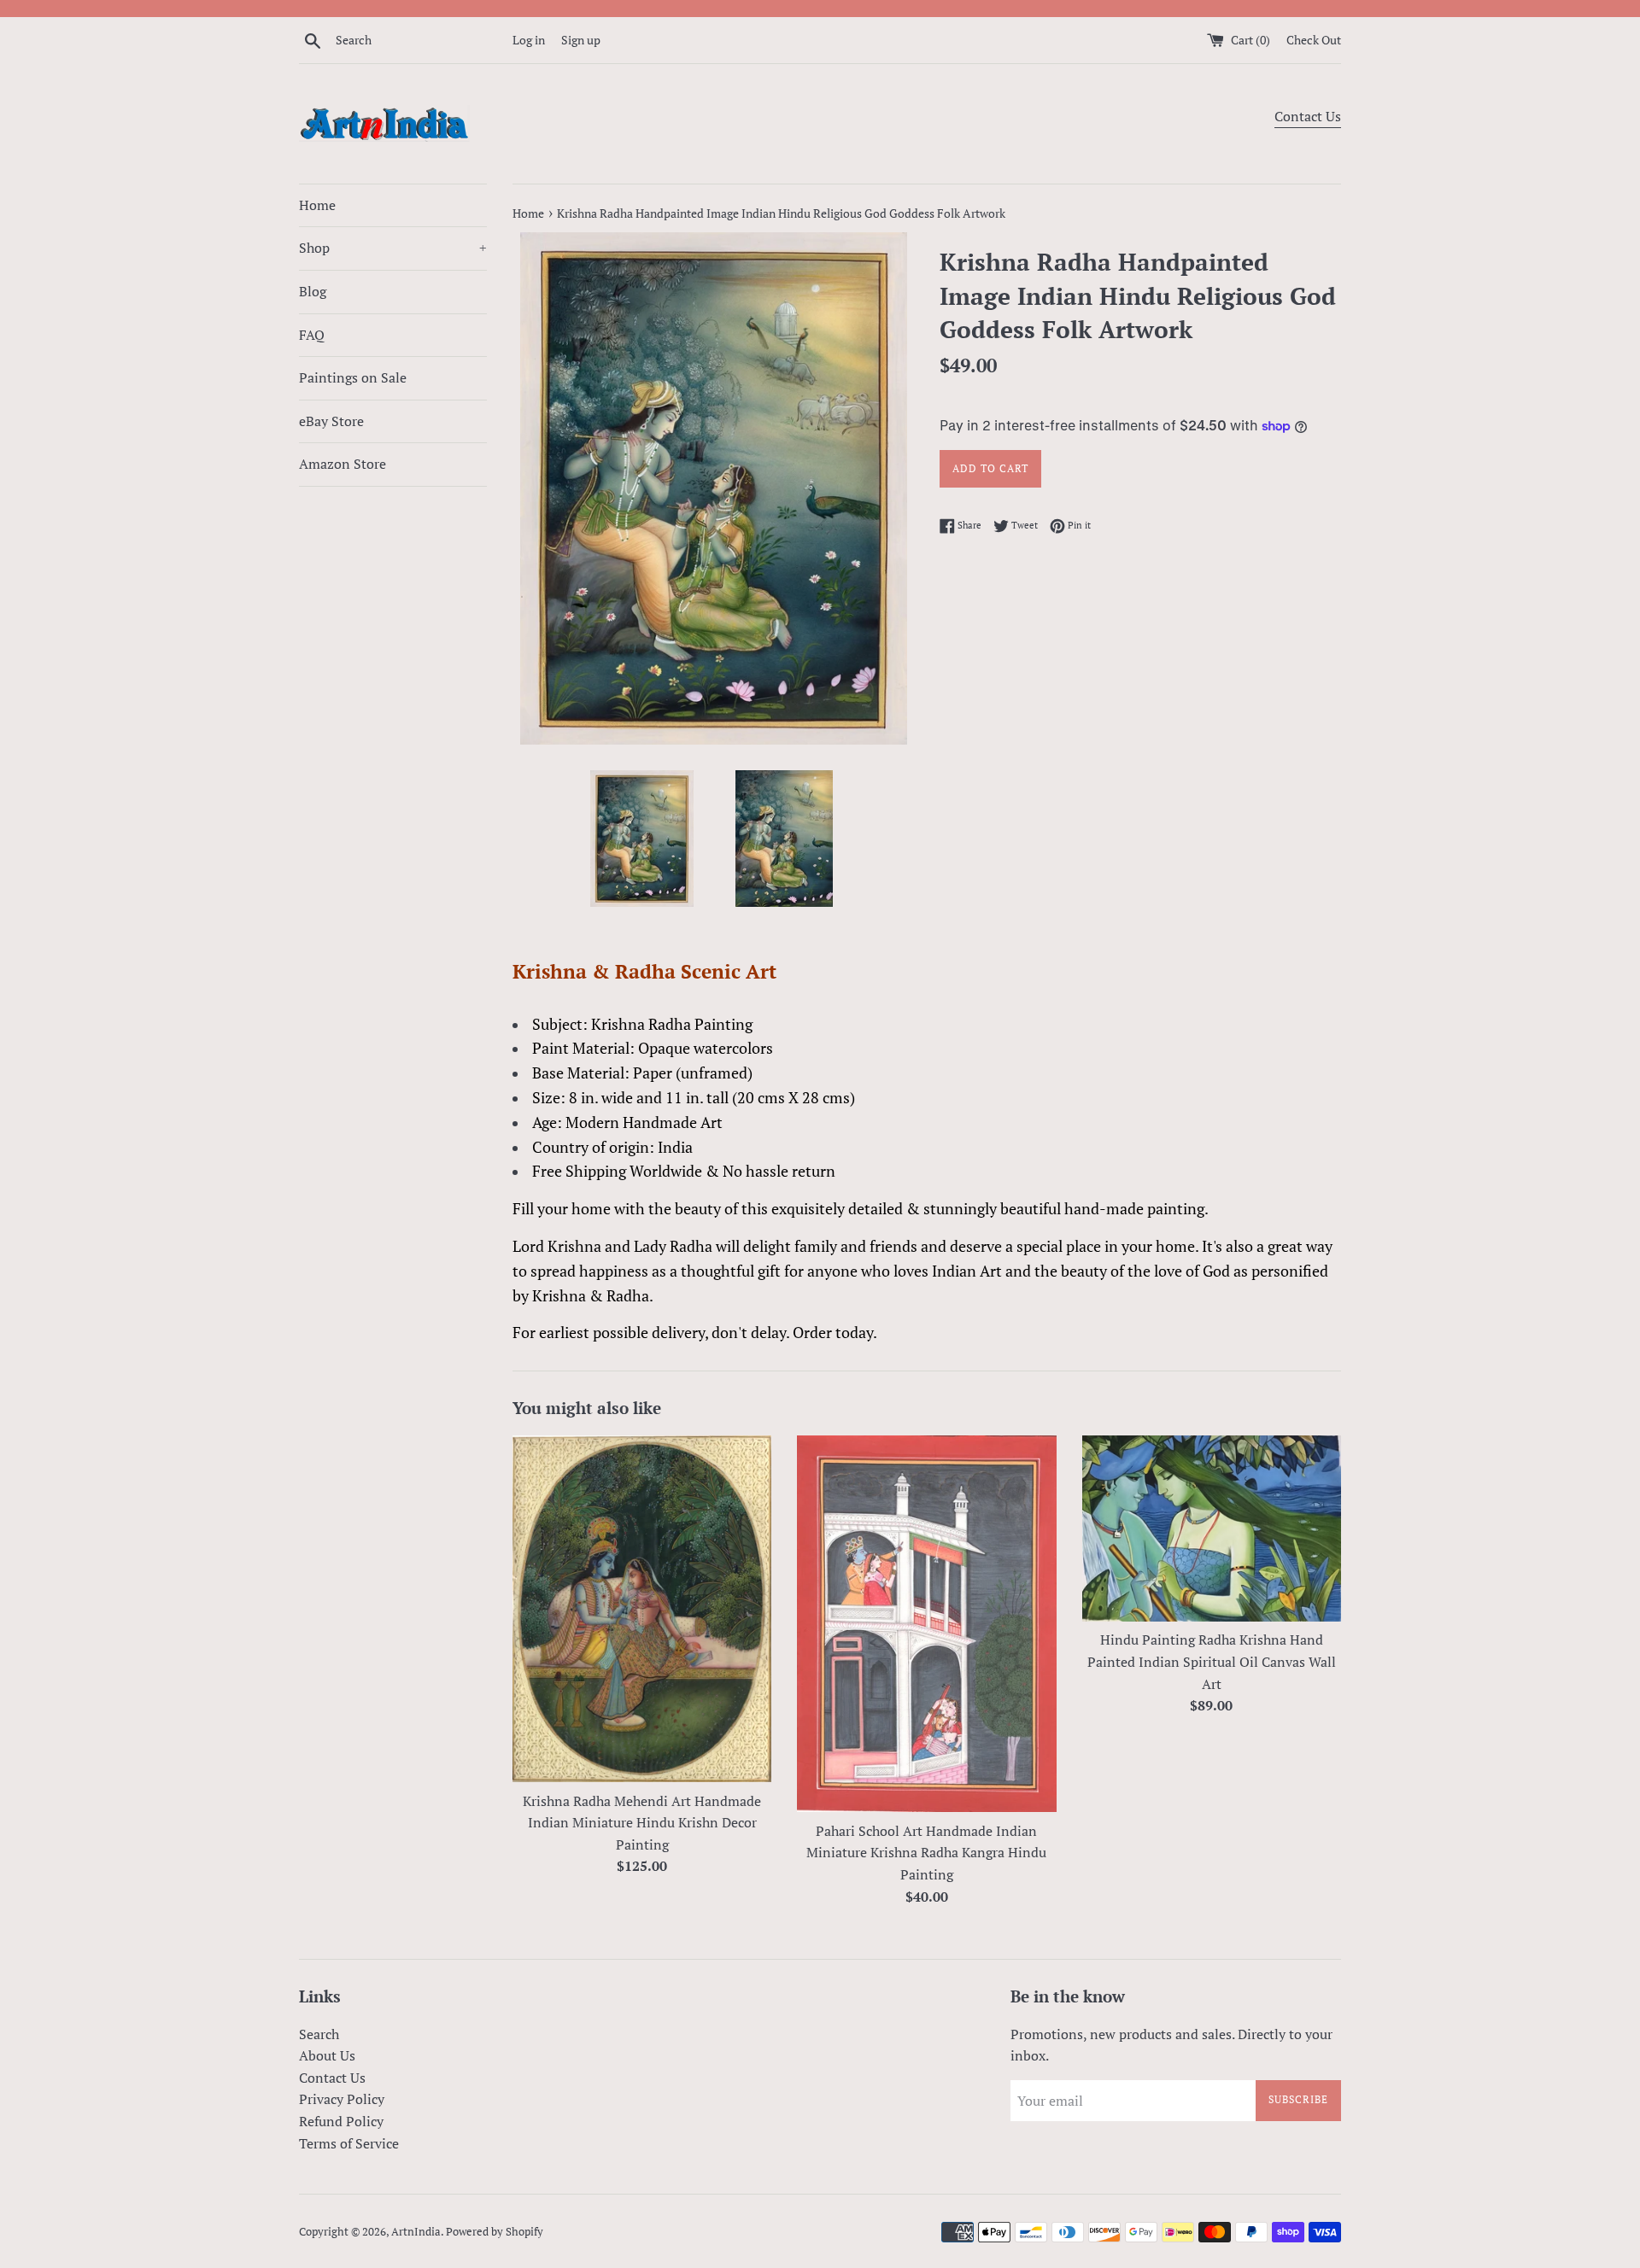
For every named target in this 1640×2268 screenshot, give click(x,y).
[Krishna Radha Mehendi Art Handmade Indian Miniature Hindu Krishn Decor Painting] (642, 1609)
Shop (393, 248)
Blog (313, 291)
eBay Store (331, 421)
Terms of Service (349, 2143)
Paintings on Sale (353, 377)
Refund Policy (341, 2121)
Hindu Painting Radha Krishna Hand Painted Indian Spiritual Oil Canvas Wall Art (1212, 1661)
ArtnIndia (416, 2232)
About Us (327, 2055)
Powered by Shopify (495, 2232)
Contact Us (1308, 116)
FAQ (312, 335)
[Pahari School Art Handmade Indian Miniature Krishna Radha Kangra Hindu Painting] (926, 1624)
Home (317, 205)
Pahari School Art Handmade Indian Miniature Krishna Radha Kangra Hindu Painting (926, 1853)
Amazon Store (343, 464)
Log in (529, 40)
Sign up (581, 40)
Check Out (1314, 40)
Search (319, 2034)
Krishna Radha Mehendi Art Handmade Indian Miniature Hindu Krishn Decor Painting (642, 1823)
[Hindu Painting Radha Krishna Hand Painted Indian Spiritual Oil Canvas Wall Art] (1212, 1529)
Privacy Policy (342, 2099)
